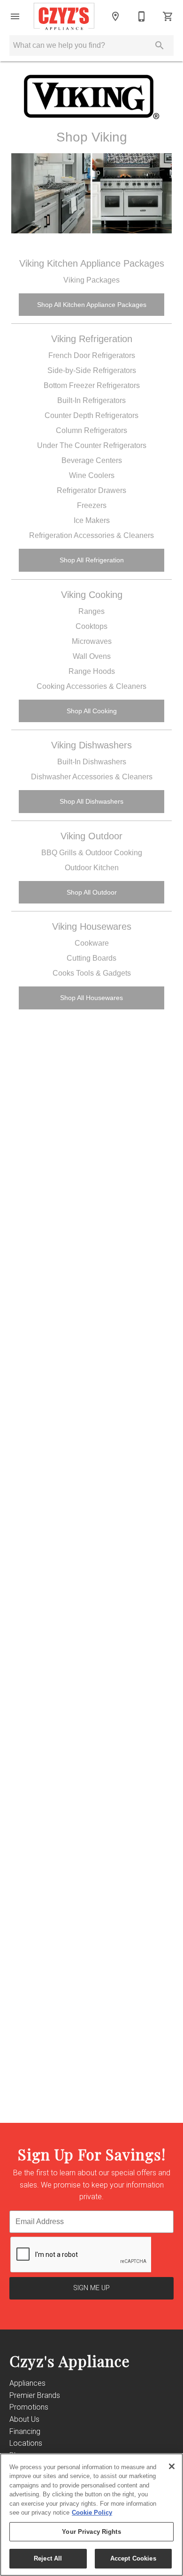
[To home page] (64, 16)
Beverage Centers (92, 460)
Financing (25, 2431)
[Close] (172, 2466)
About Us (24, 2419)
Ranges (91, 611)
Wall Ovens (92, 656)
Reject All (48, 2558)
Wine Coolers (92, 475)
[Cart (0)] (168, 16)
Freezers (92, 505)
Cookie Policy (92, 2513)
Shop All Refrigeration (92, 560)
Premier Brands (35, 2395)
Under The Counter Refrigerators (92, 445)
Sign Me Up (91, 2288)
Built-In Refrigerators (91, 400)
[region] (91, 2515)
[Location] (115, 16)
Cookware (92, 943)
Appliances (27, 2383)
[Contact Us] (142, 16)
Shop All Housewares (91, 998)
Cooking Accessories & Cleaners (91, 686)
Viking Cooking (92, 595)
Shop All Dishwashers (91, 801)
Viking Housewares (92, 926)
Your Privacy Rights (91, 2532)
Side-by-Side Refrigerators (92, 370)
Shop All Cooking (92, 711)
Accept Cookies (133, 2558)
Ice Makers (92, 520)
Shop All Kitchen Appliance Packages (92, 305)
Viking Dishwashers (91, 745)
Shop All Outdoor (92, 892)
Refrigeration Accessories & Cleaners (91, 535)
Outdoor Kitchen (92, 868)
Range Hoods (92, 671)
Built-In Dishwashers (92, 762)
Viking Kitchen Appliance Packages (92, 263)
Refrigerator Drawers (91, 490)
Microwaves (92, 641)
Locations (26, 2443)
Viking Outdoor (91, 836)
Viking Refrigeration (92, 339)
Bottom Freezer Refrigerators (92, 385)
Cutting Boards (91, 958)
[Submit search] (160, 45)
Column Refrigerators (91, 430)
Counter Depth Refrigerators (91, 415)
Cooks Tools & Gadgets (92, 973)
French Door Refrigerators (92, 355)
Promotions (29, 2407)
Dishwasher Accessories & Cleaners (92, 777)
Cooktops (91, 626)
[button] (15, 16)
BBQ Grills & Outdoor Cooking (92, 853)
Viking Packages (91, 280)
